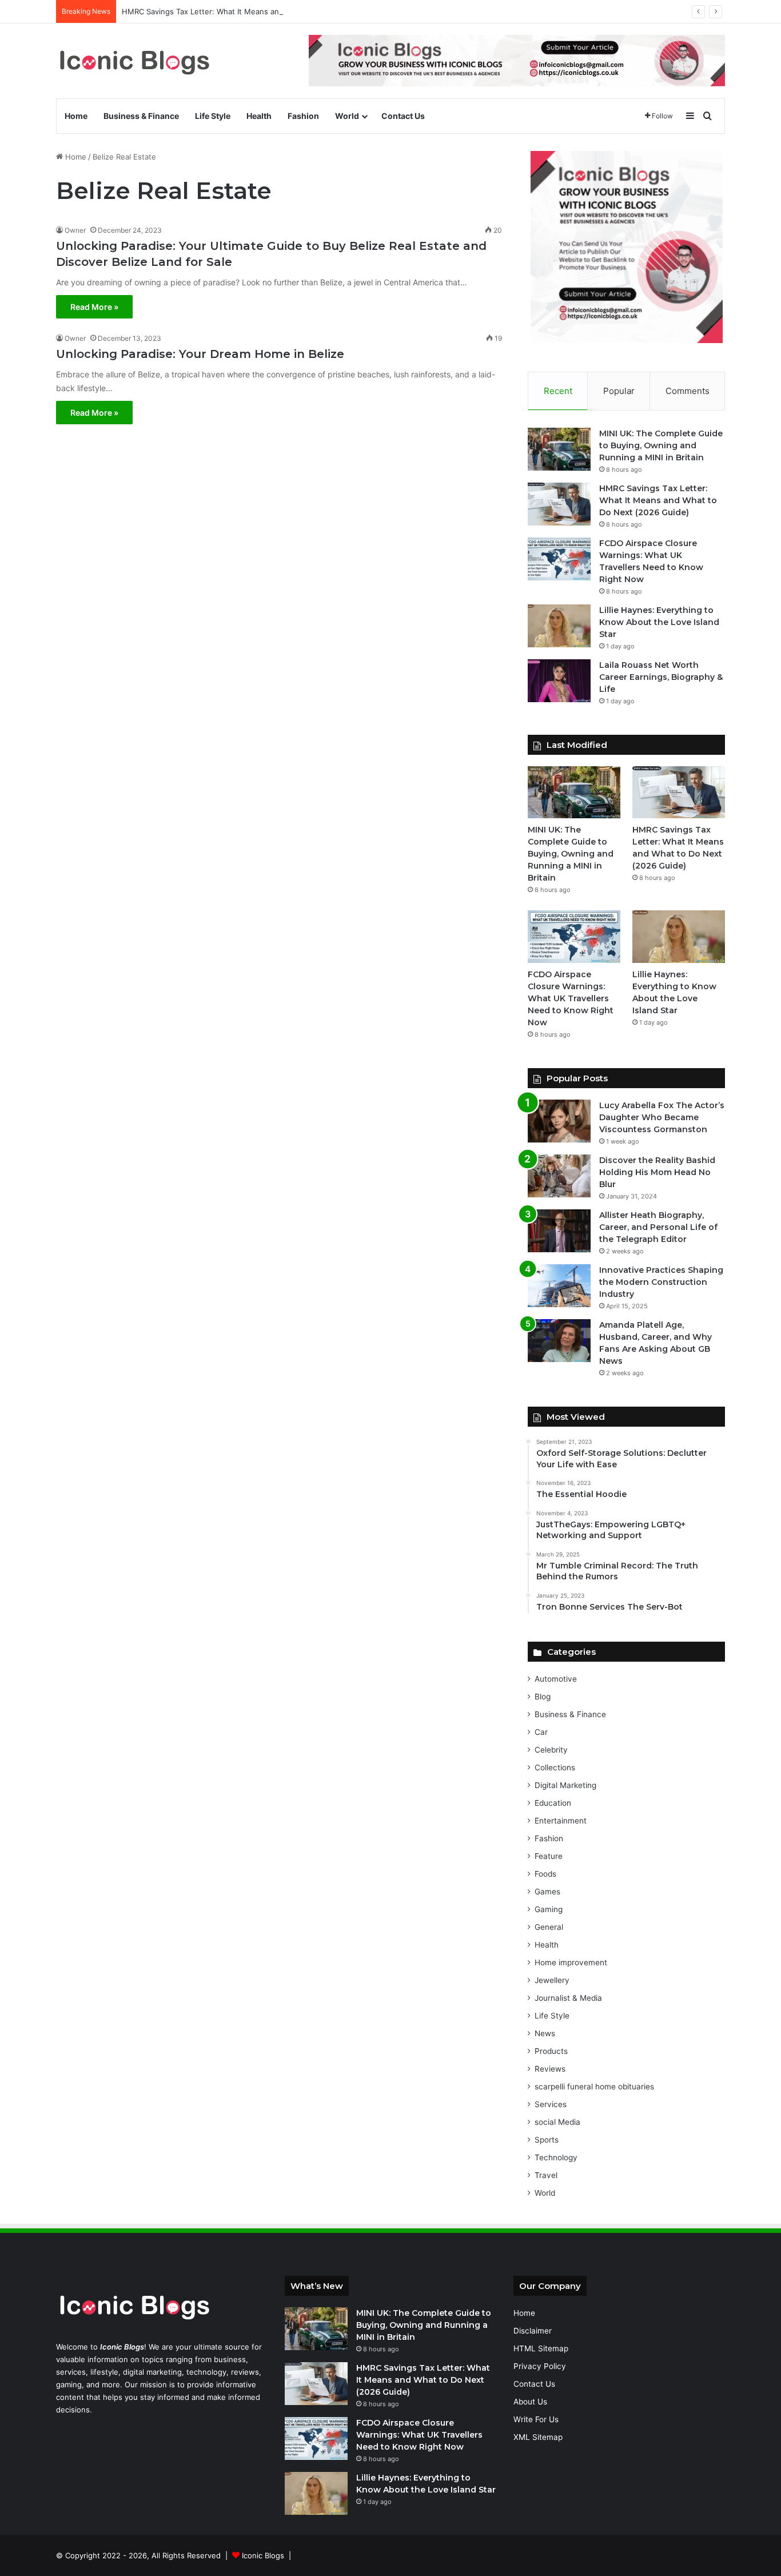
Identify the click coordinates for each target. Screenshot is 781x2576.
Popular (619, 391)
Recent (558, 391)
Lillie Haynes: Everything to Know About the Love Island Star (659, 622)
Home (76, 116)
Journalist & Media (568, 1998)
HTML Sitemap (541, 2348)
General (549, 1927)
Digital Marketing (565, 1785)
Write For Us (536, 2419)
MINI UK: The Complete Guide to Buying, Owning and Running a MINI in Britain (661, 445)
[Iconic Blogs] (134, 61)
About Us (530, 2402)
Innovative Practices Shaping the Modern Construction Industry (661, 1282)
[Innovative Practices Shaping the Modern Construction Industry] (559, 1286)
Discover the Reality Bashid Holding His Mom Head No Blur (657, 1172)
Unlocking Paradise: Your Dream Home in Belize (200, 354)
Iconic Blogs (263, 2555)
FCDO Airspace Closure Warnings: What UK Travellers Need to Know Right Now (571, 998)
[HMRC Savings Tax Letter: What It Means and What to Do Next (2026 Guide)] (559, 504)
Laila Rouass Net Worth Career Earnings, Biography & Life (661, 677)
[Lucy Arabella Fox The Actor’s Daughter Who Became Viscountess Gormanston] (559, 1121)
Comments (688, 391)
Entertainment (561, 1821)
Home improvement (571, 1962)
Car (541, 1732)
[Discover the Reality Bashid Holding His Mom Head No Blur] (559, 1176)
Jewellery (552, 1980)
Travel (546, 2175)
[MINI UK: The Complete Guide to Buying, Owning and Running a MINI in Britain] (559, 449)
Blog (543, 1697)
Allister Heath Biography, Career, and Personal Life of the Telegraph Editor (658, 1227)
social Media (557, 2122)
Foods (545, 1874)
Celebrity (551, 1750)
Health (259, 116)
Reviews (550, 2069)
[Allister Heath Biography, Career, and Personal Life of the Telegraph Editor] (559, 1231)
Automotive (556, 1679)
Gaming (549, 1909)
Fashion (303, 116)
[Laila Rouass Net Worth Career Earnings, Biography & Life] (559, 681)
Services (551, 2104)
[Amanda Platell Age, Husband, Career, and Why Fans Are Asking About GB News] (559, 1341)
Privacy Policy (540, 2366)
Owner (75, 230)
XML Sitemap (538, 2437)
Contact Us (403, 116)
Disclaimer (533, 2331)
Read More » (94, 307)
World (347, 116)
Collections (555, 1767)
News (545, 2033)
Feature (549, 1856)
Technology (556, 2157)
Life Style (213, 116)
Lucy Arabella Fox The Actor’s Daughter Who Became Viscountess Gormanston (662, 1117)
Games (547, 1892)
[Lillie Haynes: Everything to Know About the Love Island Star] (559, 626)
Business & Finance (141, 116)
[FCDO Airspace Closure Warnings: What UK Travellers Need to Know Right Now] (559, 559)
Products (551, 2051)
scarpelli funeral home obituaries (594, 2087)
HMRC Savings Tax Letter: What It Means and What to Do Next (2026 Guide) (258, 11)
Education (553, 1803)
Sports (547, 2140)
